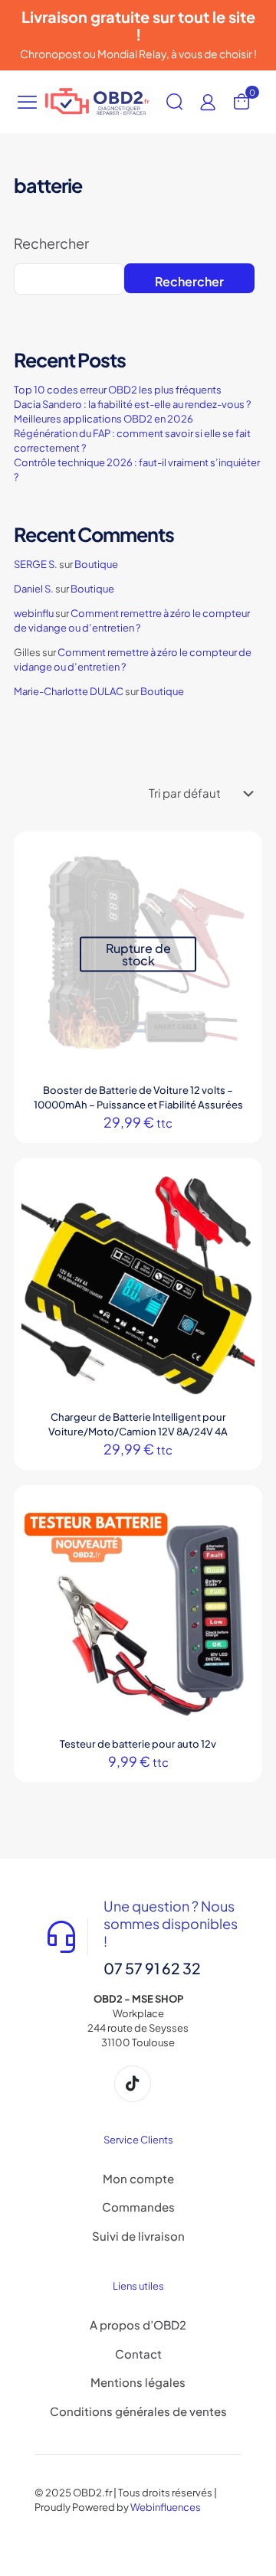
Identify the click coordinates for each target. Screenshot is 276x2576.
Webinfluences (166, 2507)
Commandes (138, 2207)
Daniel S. (34, 589)
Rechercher (51, 243)
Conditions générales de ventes (138, 2411)
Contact (138, 2354)
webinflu (34, 613)
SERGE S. (36, 564)
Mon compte (138, 2178)
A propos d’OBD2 (138, 2325)
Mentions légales (138, 2382)
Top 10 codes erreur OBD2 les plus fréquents (118, 390)
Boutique (96, 564)
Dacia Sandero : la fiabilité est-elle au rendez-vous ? (132, 404)
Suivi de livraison (138, 2236)
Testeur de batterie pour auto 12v (138, 1744)
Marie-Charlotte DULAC (69, 691)
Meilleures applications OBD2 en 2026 (103, 419)
